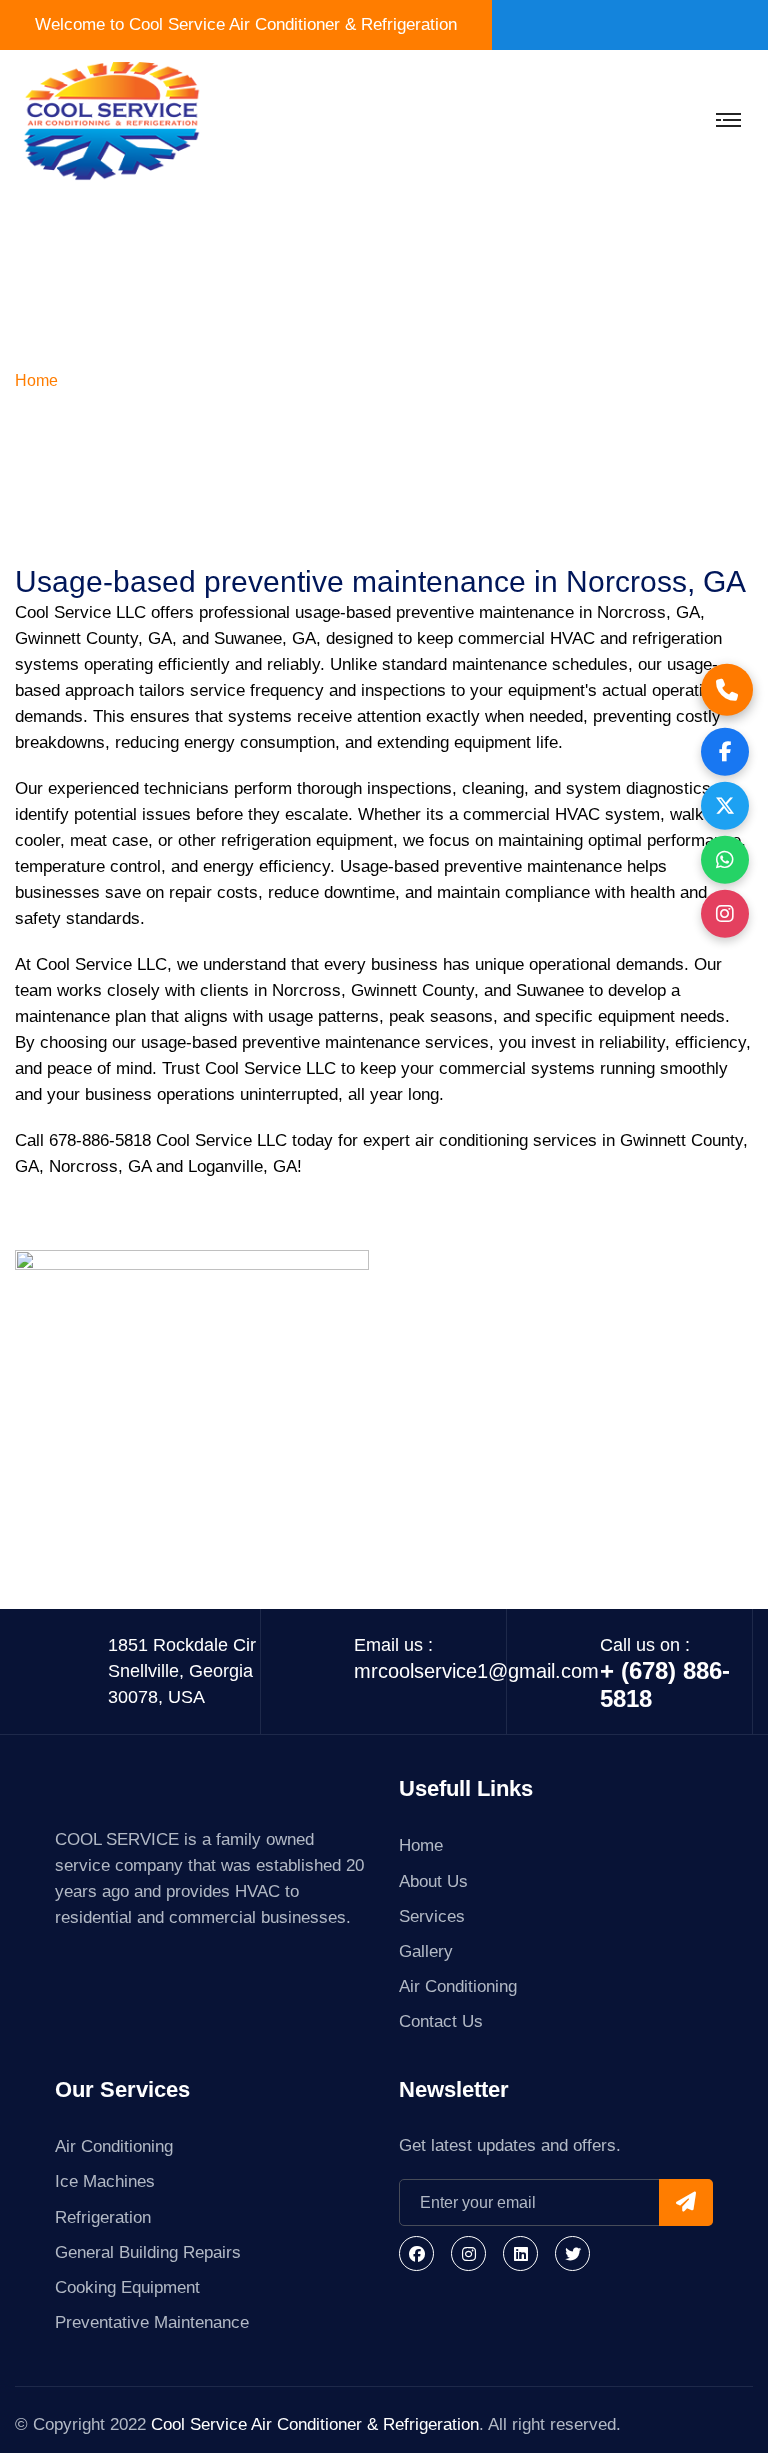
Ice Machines (105, 2181)
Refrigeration (103, 2217)
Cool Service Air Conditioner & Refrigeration (315, 2424)
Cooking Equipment (127, 2287)
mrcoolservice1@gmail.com (476, 1671)
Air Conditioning (458, 1986)
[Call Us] (727, 689)
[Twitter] (572, 2253)
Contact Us (441, 2021)
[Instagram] (468, 2253)
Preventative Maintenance (152, 2322)
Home (36, 380)
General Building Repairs (148, 2252)
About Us (433, 1881)
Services (432, 1916)
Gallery (426, 1951)
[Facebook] (416, 2253)
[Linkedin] (520, 2253)
